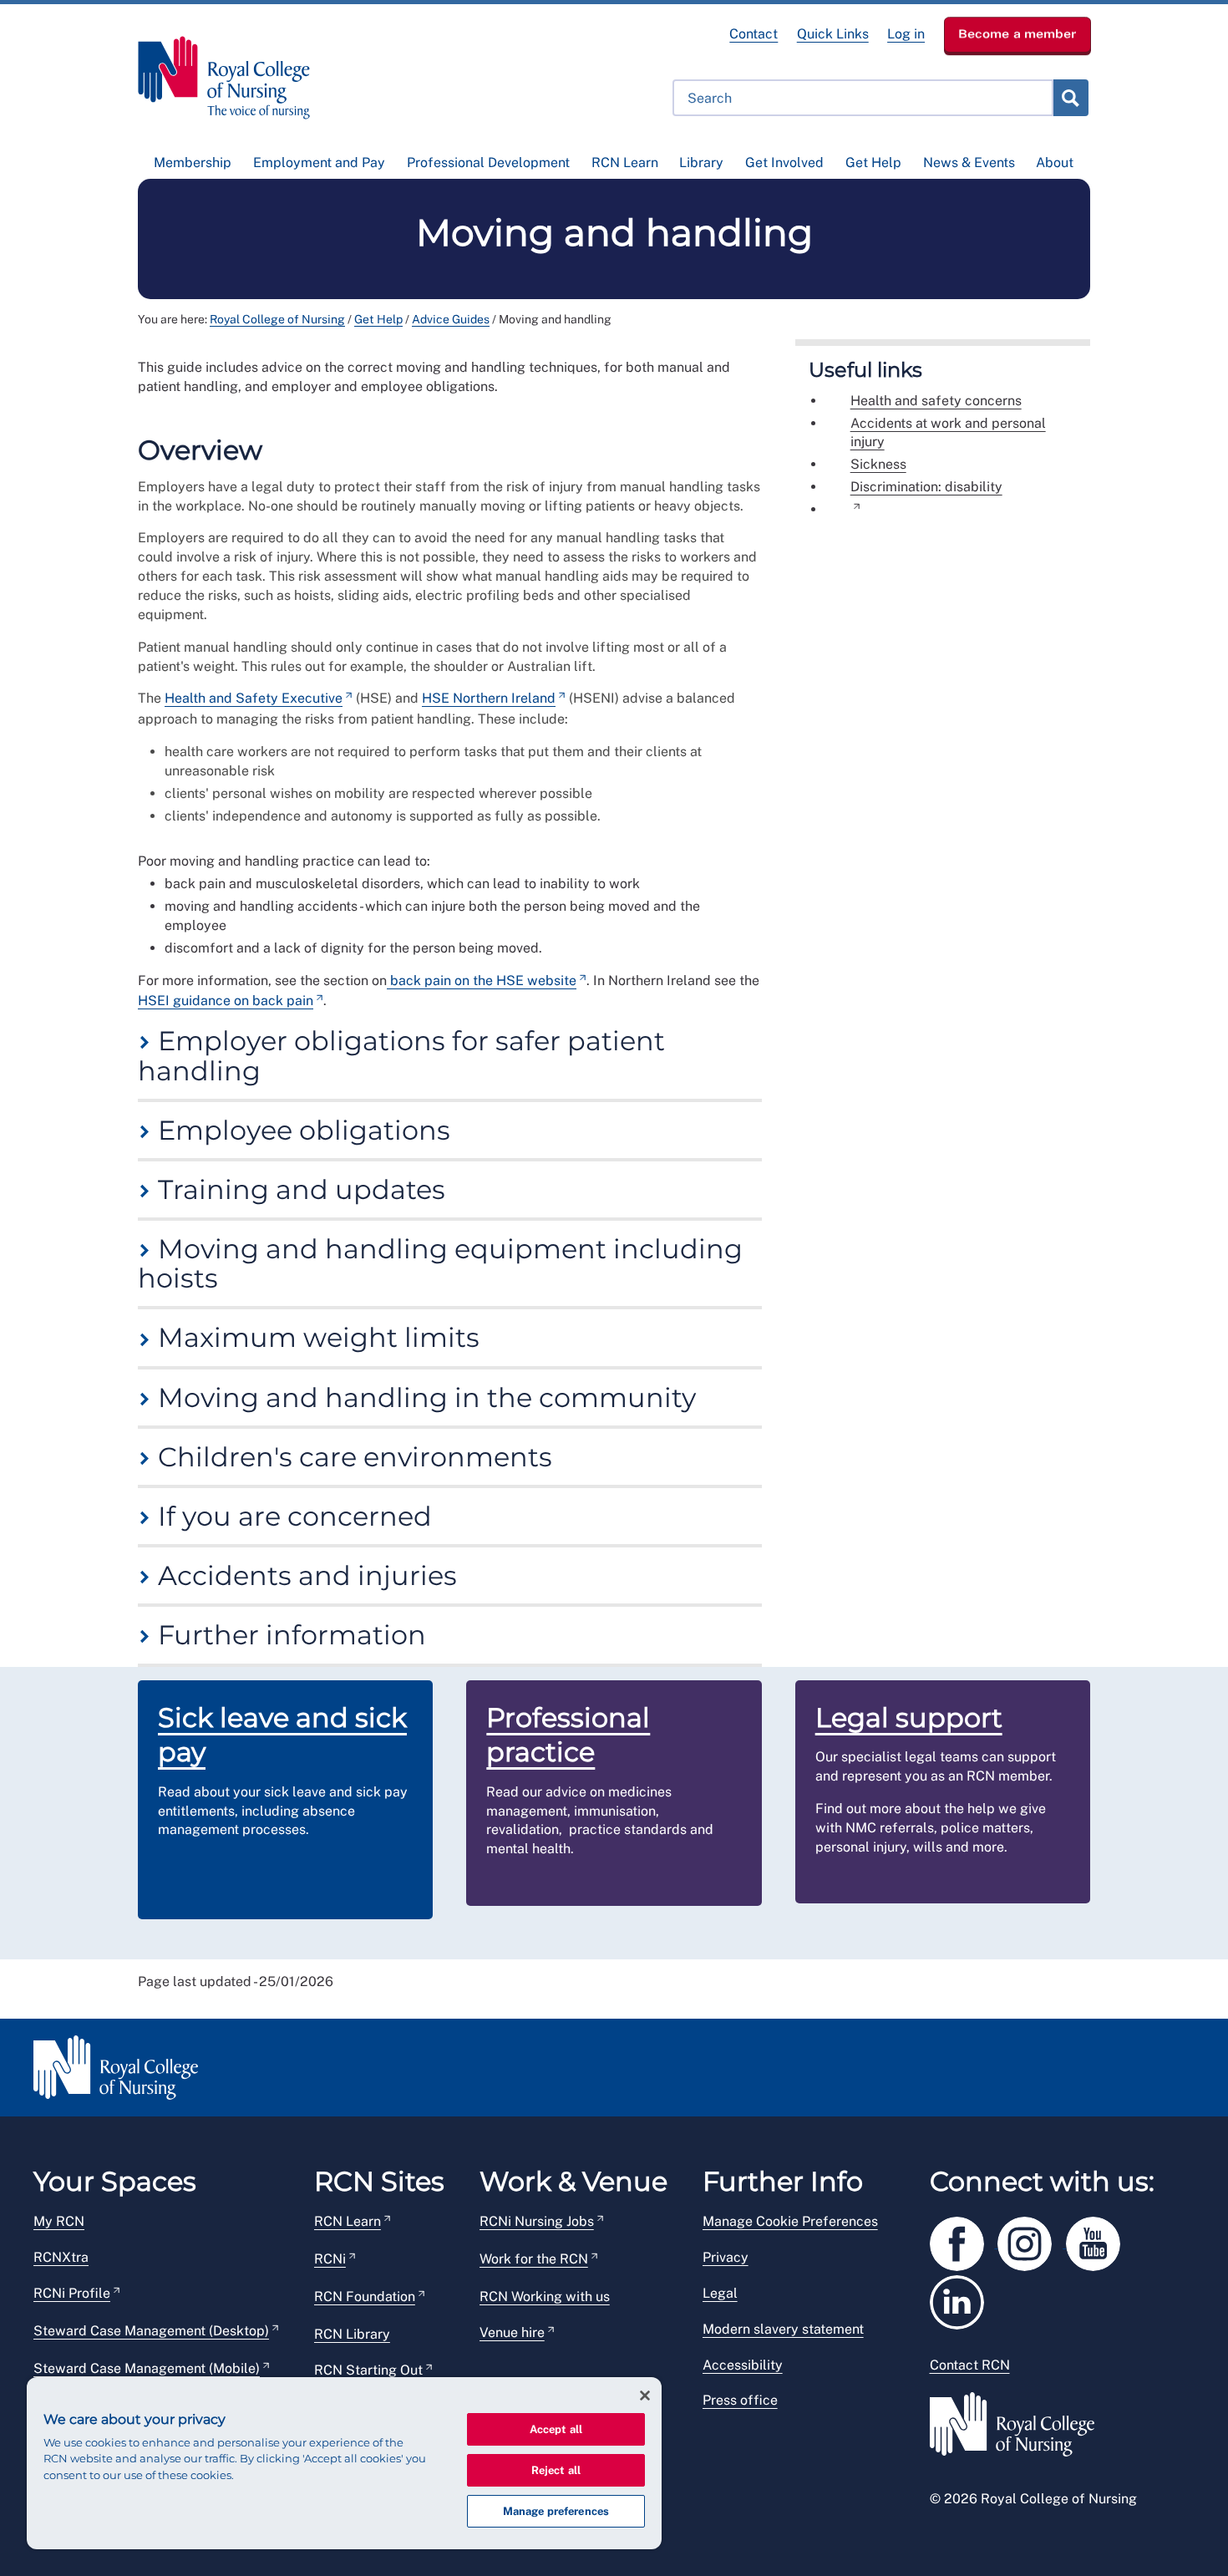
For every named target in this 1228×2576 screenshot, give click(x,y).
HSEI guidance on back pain (226, 1001)
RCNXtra (61, 2257)
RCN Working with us (545, 2297)
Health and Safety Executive (254, 698)
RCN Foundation (365, 2297)
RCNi (330, 2259)
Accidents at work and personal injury (948, 433)
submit (1070, 98)
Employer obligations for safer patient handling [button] (401, 1055)
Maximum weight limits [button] (315, 1337)
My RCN (59, 2221)
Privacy (726, 2257)
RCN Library (352, 2334)
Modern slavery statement (783, 2329)
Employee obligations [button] (301, 1130)
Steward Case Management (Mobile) (147, 2368)
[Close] (645, 2396)
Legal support (909, 1717)
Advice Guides (451, 319)
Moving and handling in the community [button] (424, 1397)
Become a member (1017, 33)
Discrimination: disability (926, 487)
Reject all (556, 2470)
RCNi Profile (72, 2293)
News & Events (969, 163)
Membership (193, 163)
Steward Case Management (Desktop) (151, 2331)
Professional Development (488, 163)
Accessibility (743, 2365)
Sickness (878, 464)
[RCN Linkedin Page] (962, 2299)
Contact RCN (970, 2365)
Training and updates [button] (298, 1189)
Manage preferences (556, 2511)
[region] (344, 2463)
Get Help (873, 163)
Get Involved (784, 163)
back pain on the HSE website (482, 981)
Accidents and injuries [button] (304, 1575)
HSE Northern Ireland (489, 698)
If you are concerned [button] (292, 1516)
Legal (720, 2293)
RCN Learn (625, 163)
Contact (754, 34)
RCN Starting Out (368, 2370)
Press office (740, 2400)
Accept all (556, 2429)
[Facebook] (964, 2241)
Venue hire (512, 2332)
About (1055, 163)
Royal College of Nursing (277, 319)
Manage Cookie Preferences (790, 2221)
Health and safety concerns (936, 401)
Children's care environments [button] (352, 1457)
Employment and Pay (319, 163)
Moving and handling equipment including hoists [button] (440, 1263)
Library (701, 163)
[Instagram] (1032, 2241)
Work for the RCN (534, 2259)
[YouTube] (1099, 2241)
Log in (906, 34)
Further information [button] (289, 1635)
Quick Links (833, 34)
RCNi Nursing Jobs (537, 2221)
